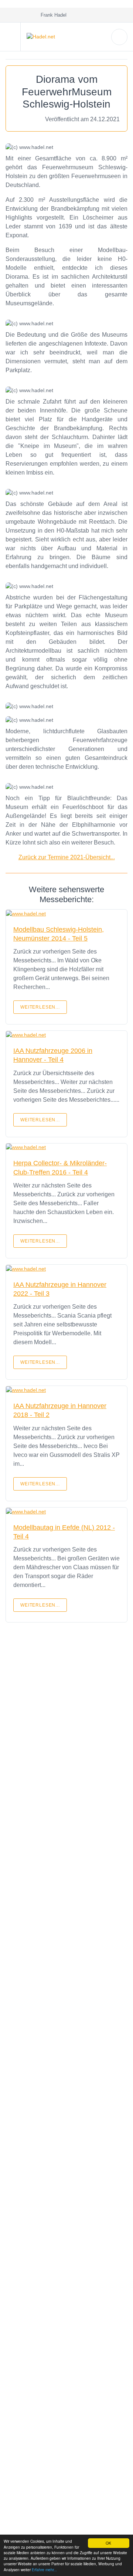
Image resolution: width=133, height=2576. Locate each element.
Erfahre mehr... (44, 2570)
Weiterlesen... (40, 1007)
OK (108, 2543)
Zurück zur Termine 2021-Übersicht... (67, 857)
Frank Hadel (52, 15)
